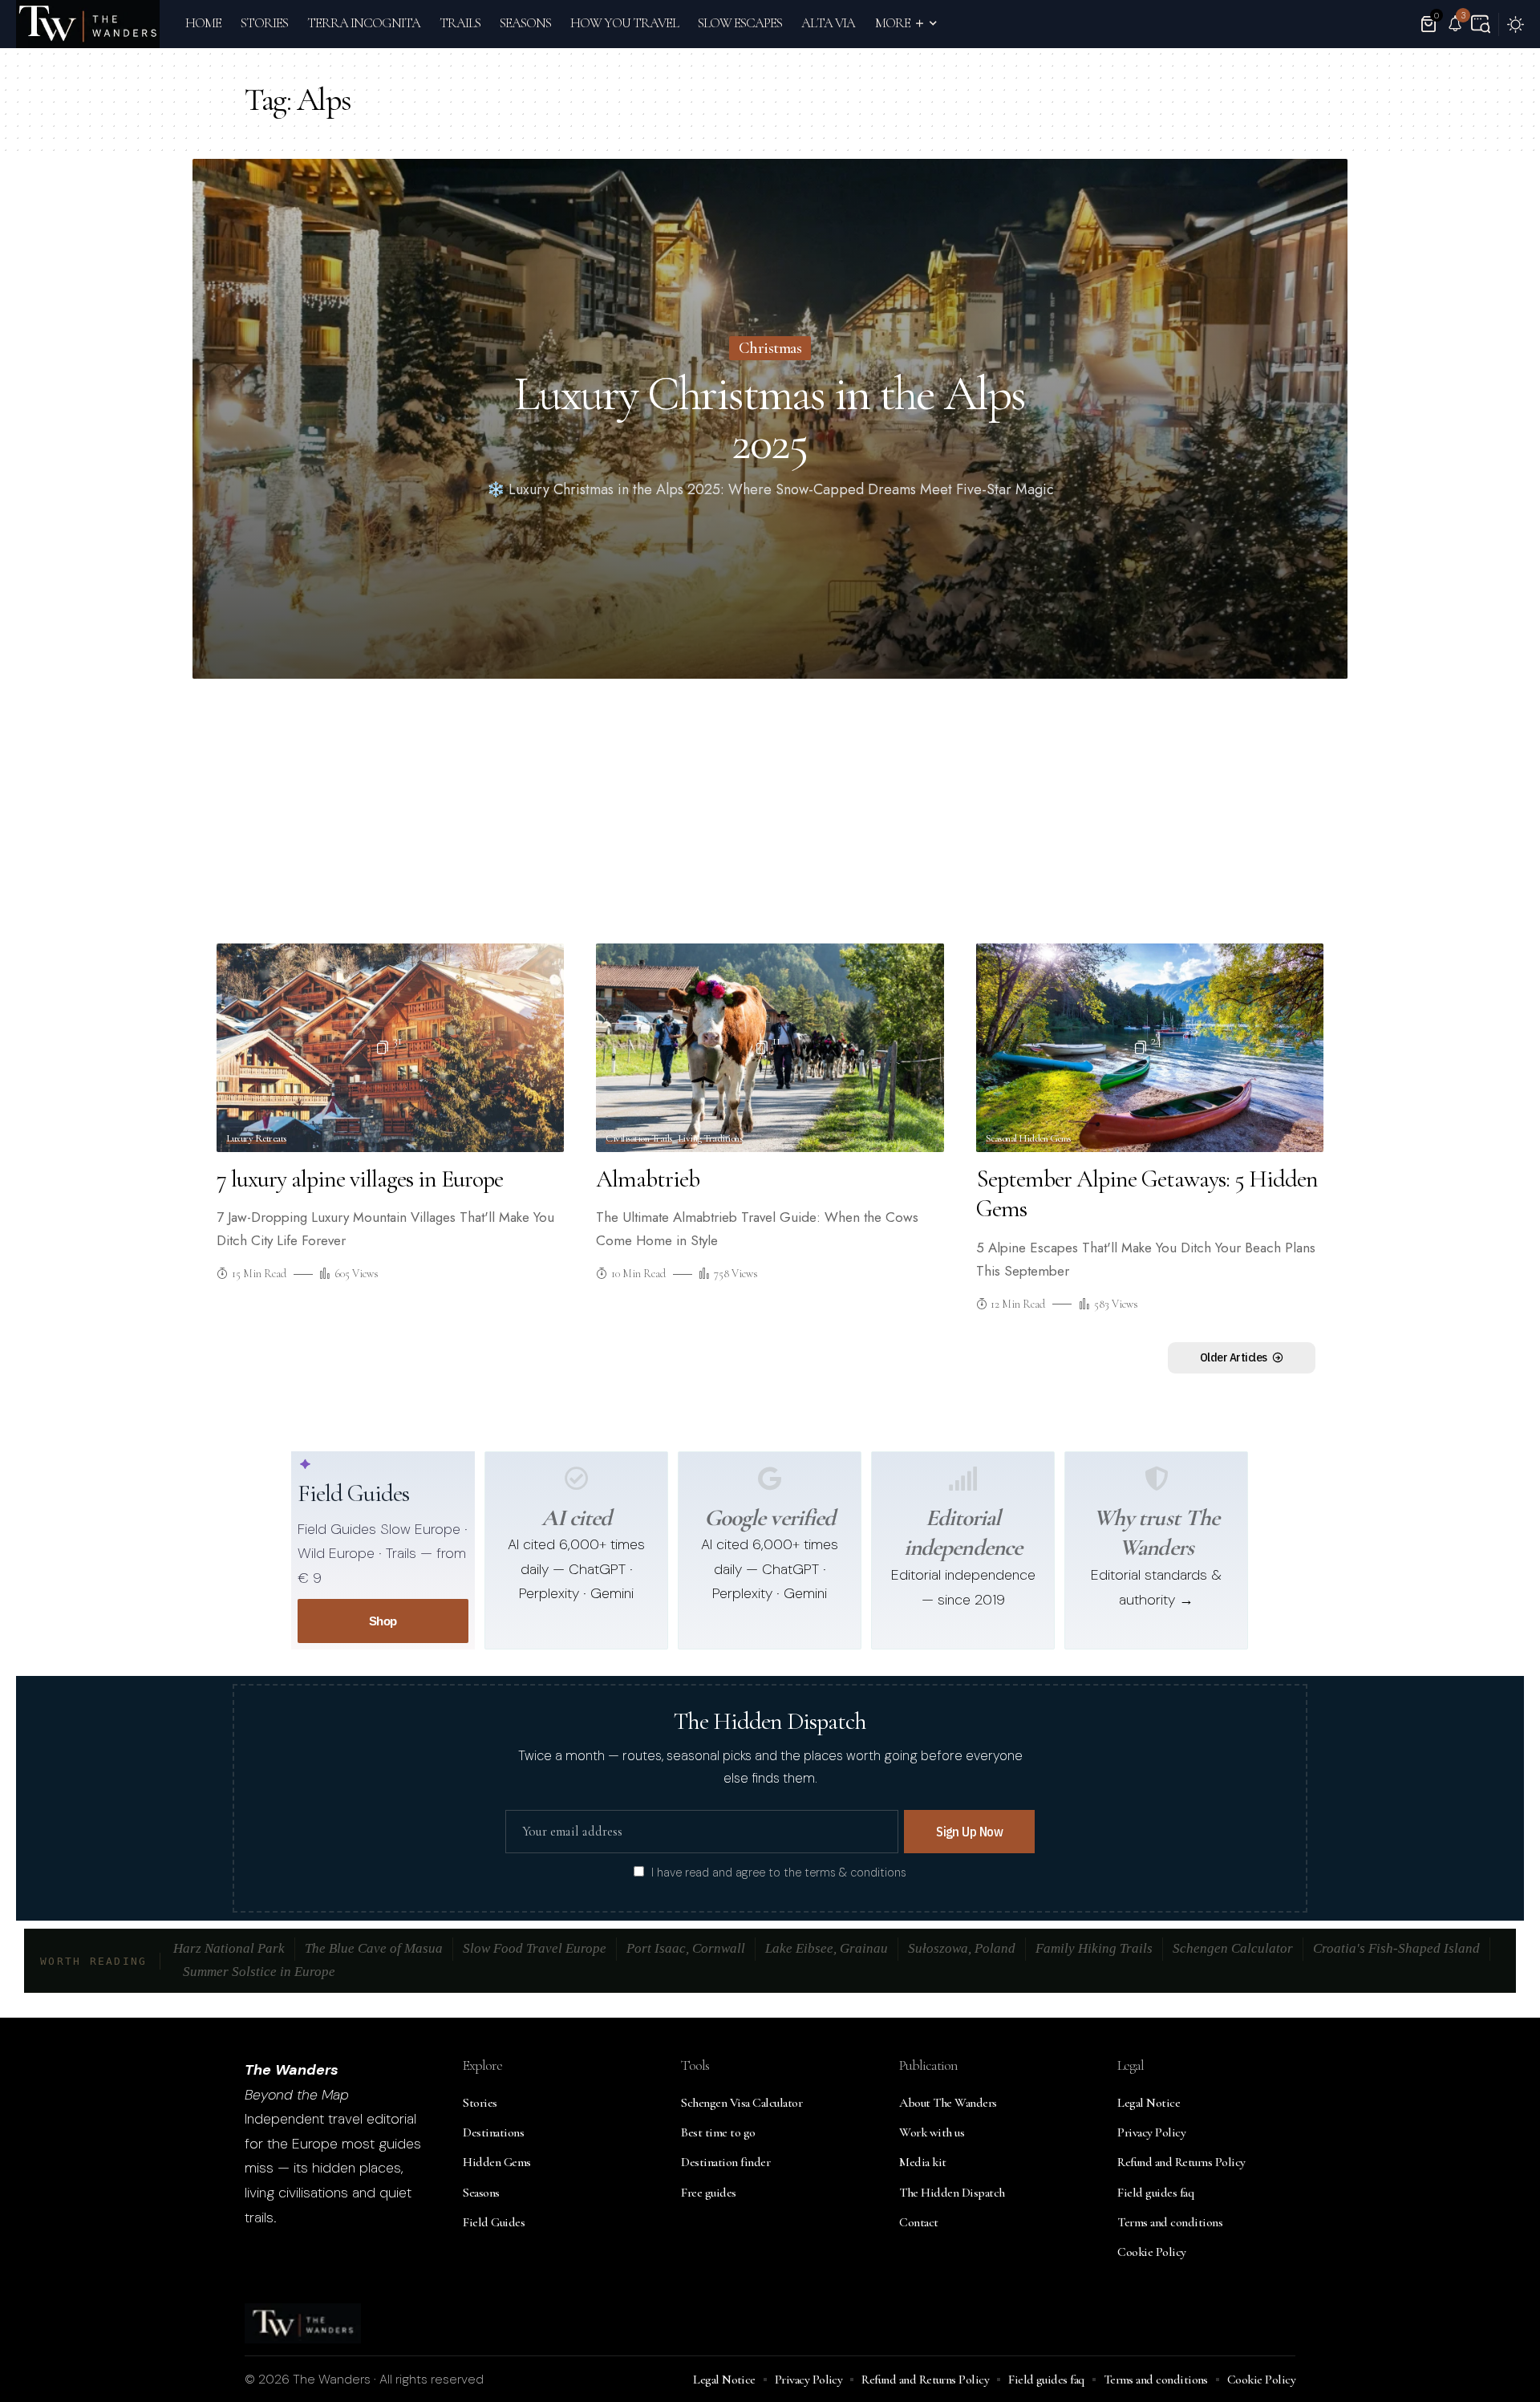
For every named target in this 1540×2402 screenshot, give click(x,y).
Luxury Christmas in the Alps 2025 (770, 418)
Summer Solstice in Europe (259, 1972)
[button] (1481, 24)
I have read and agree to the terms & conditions (779, 1873)
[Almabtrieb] (770, 1048)
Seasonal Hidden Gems (1028, 1139)
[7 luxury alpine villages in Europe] (390, 1048)
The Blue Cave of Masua (374, 1948)
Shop (383, 1621)
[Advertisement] (770, 815)
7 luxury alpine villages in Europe (360, 1179)
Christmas (770, 348)
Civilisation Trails (639, 1139)
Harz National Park (229, 1948)
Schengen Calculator (1233, 1948)
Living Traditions (710, 1139)
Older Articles (1234, 1357)
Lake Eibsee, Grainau (827, 1948)
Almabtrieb (648, 1179)
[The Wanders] (88, 24)
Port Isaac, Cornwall (686, 1948)
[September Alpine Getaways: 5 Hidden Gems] (1150, 1048)
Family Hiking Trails (1094, 1948)
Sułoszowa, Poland (962, 1948)
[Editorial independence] (963, 1479)
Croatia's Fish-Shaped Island (1396, 1948)
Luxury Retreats (256, 1139)
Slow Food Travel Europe (535, 1948)
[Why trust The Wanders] (1157, 1479)
